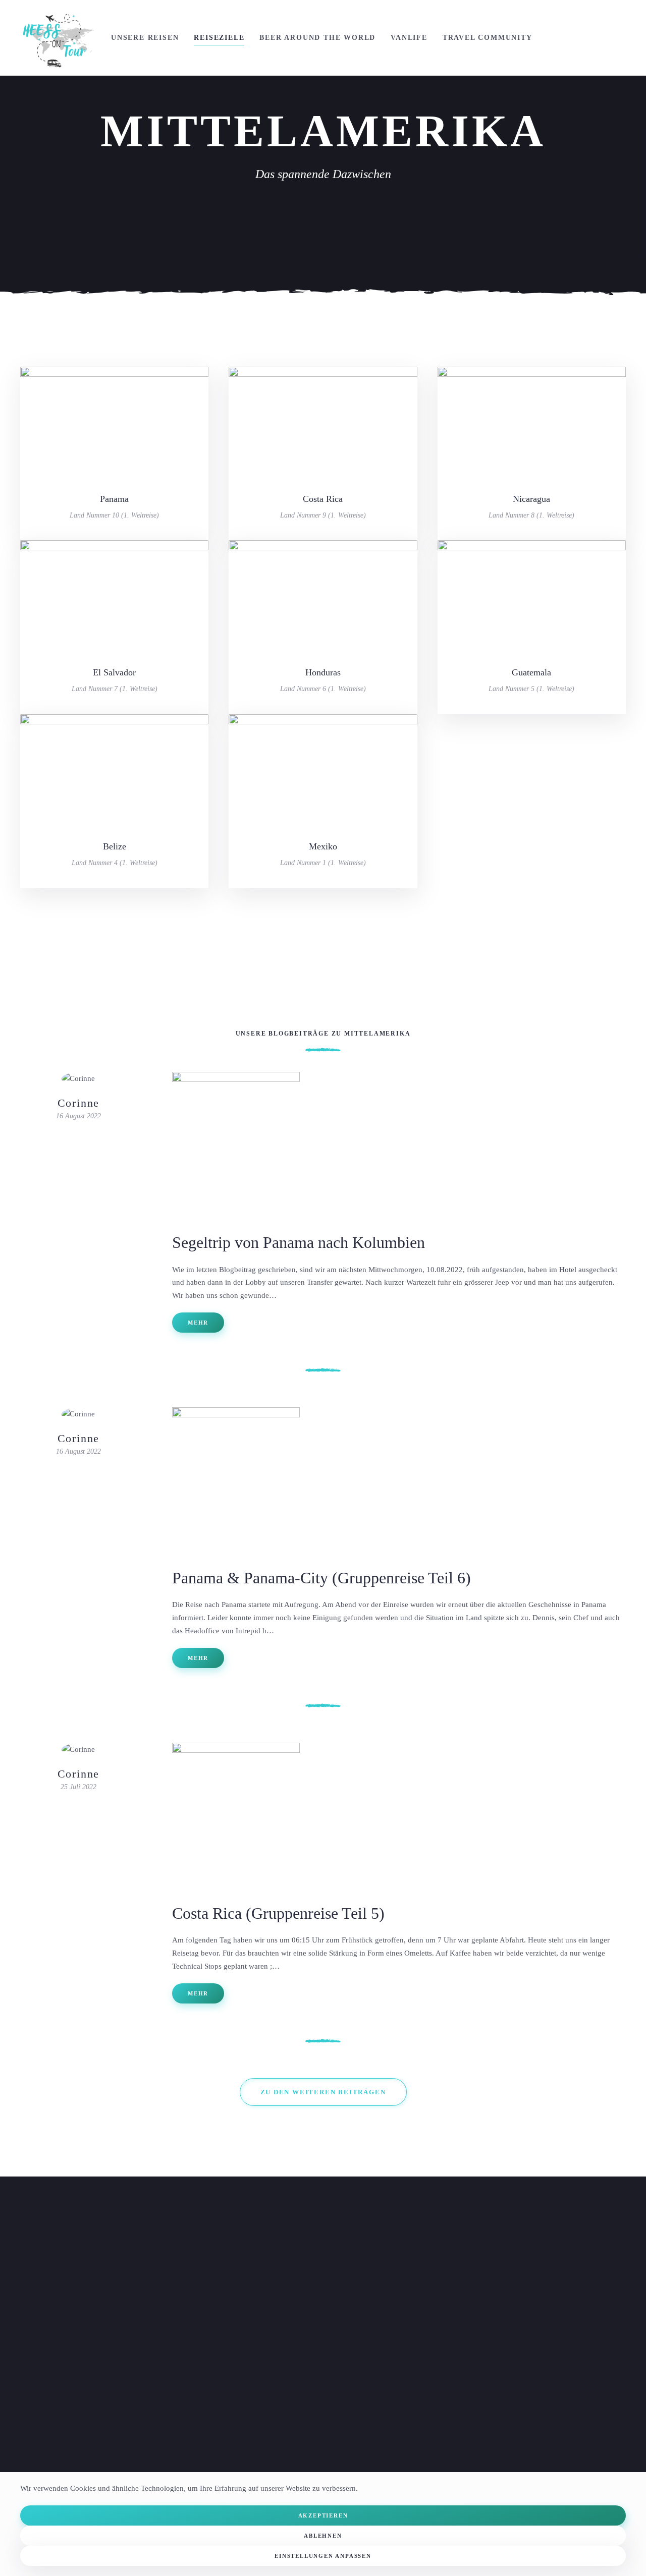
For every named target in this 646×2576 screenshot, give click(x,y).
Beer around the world (317, 38)
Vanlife (409, 38)
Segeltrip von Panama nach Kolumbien (299, 1242)
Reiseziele (219, 38)
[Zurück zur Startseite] (58, 38)
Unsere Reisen (145, 38)
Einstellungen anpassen (323, 2556)
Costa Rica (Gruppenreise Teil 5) (278, 1913)
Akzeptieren (323, 2515)
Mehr (198, 1323)
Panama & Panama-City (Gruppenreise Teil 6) (321, 1578)
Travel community (488, 38)
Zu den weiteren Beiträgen (323, 2092)
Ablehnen (323, 2536)
